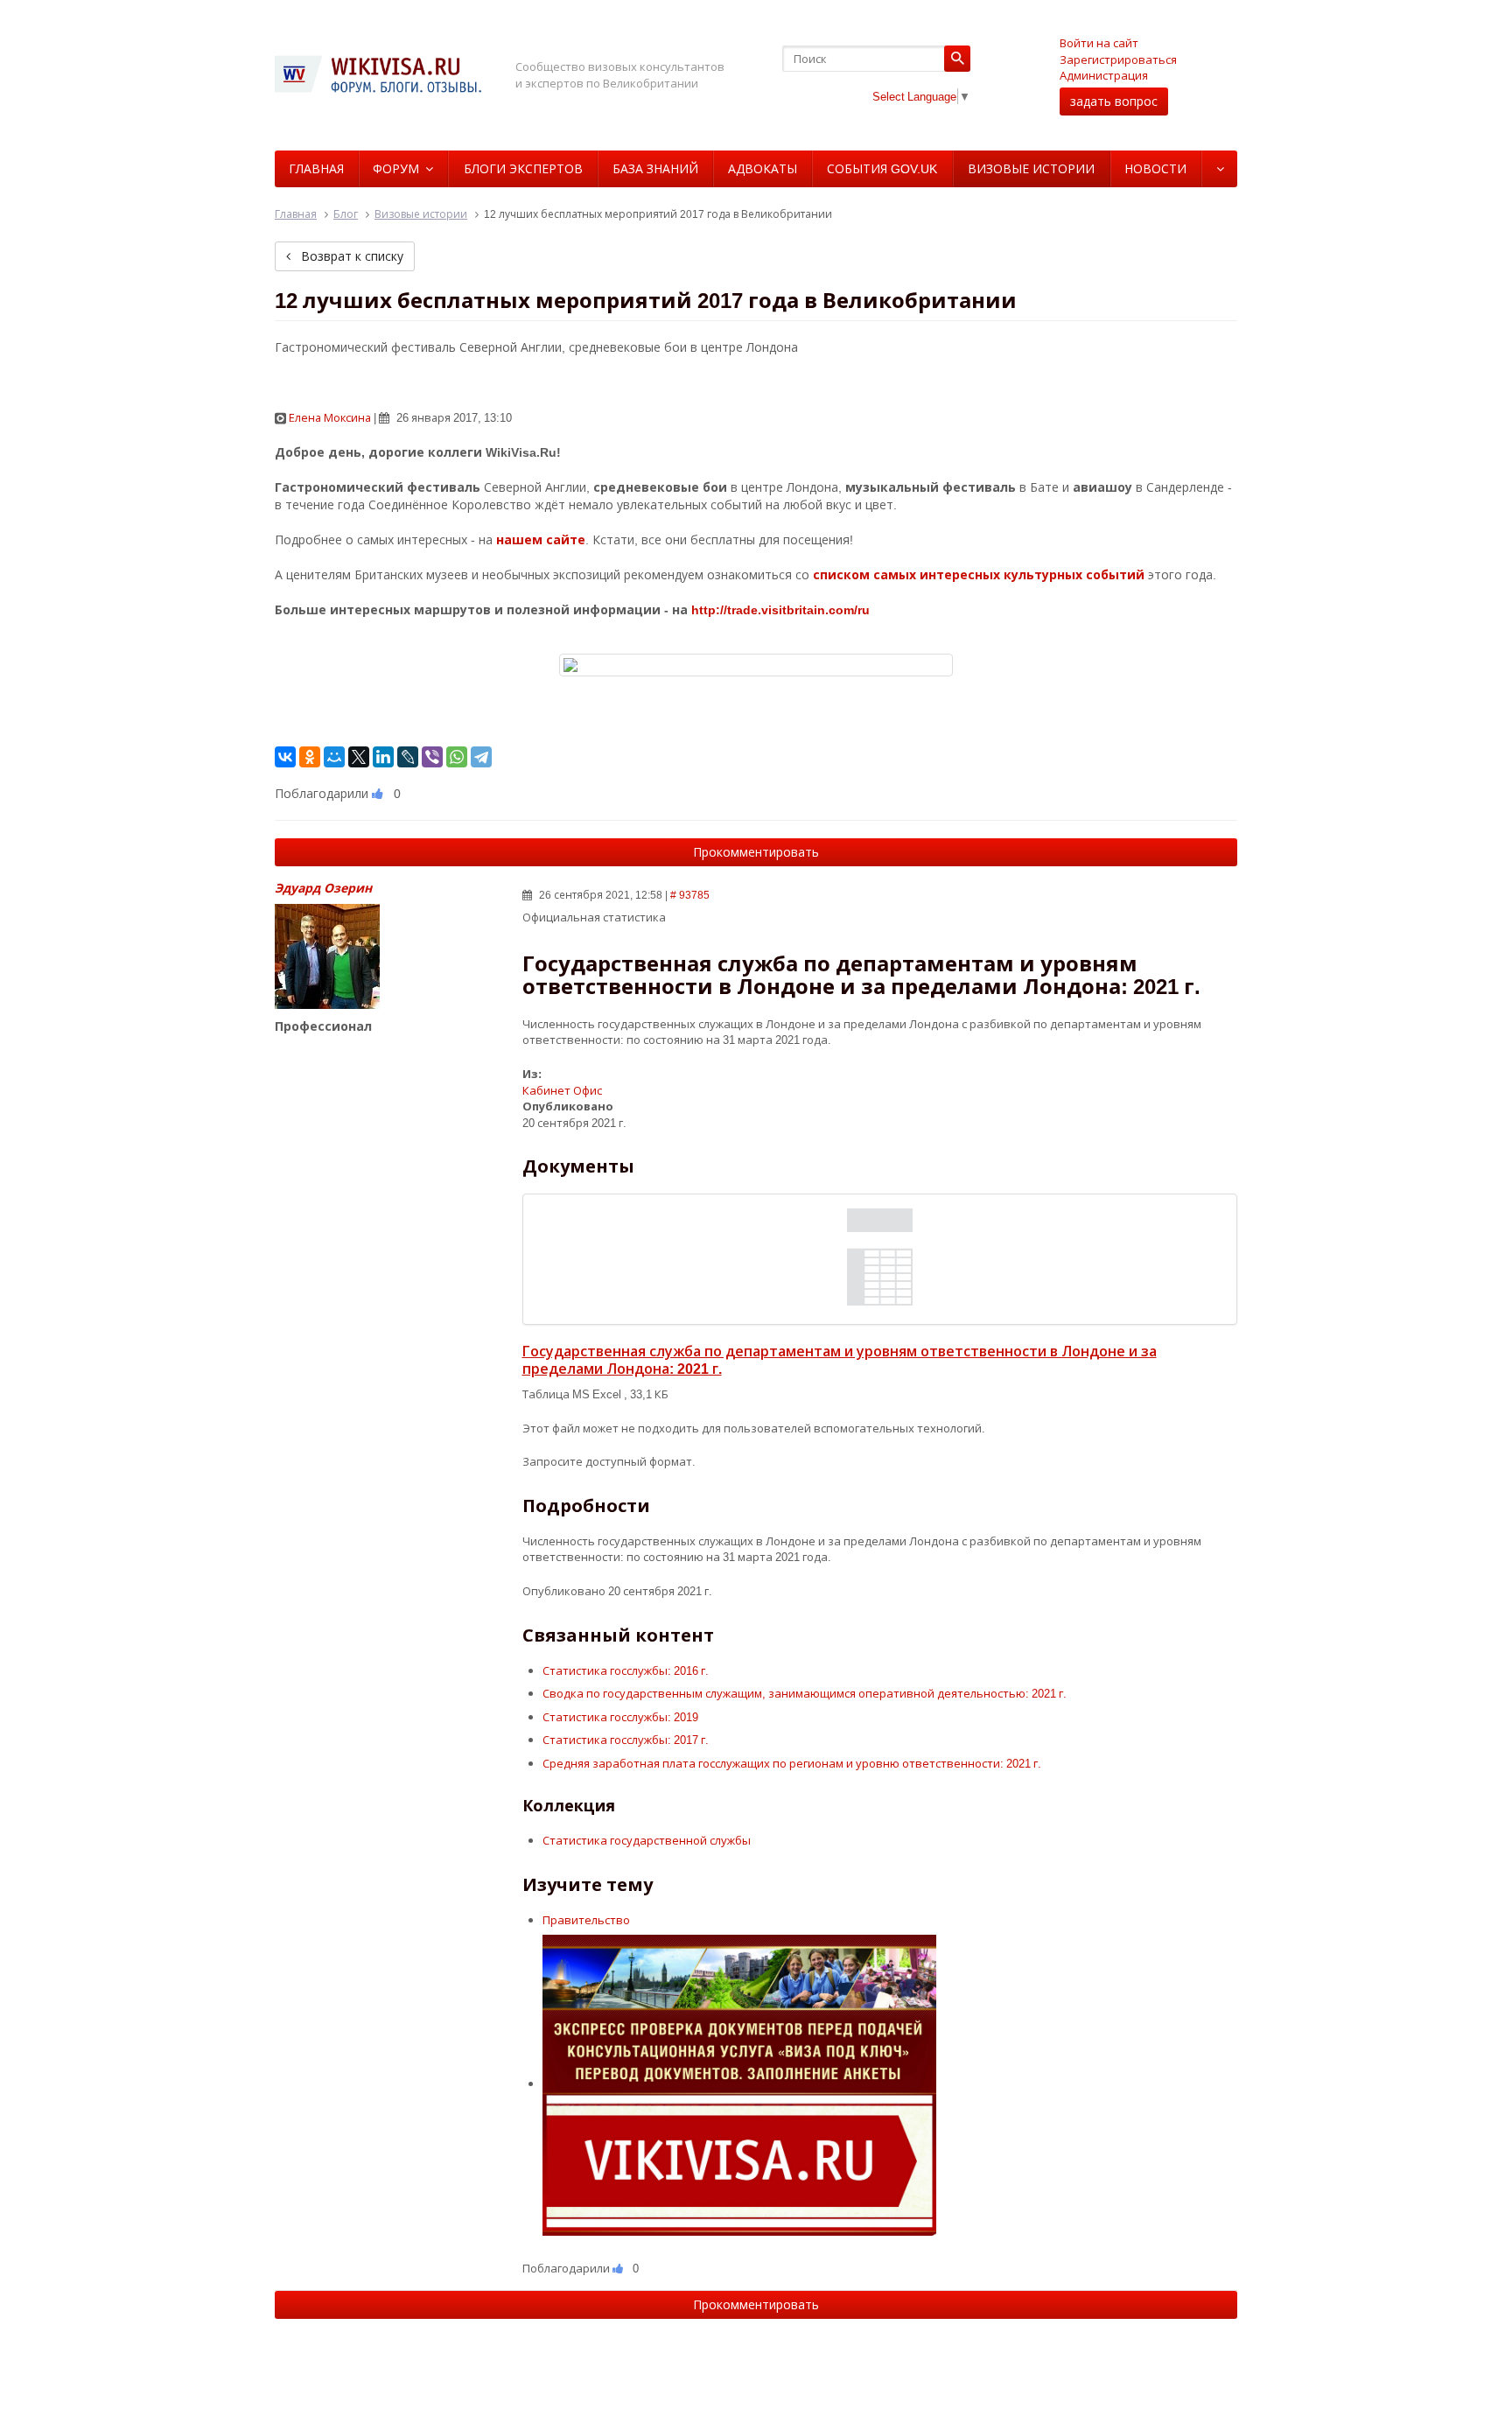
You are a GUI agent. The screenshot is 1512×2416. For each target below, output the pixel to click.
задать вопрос (1114, 101)
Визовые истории (1031, 168)
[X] (359, 757)
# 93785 (690, 895)
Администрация (1104, 75)
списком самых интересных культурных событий (979, 574)
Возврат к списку (350, 256)
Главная (316, 168)
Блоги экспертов (523, 168)
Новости (1155, 168)
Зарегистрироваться (1118, 60)
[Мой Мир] (334, 757)
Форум (396, 168)
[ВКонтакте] (285, 757)
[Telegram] (481, 757)
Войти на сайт (1099, 43)
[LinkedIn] (383, 757)
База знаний (655, 168)
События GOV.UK (882, 168)
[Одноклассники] (310, 757)
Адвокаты (763, 168)
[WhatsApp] (457, 757)
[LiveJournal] (408, 757)
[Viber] (432, 757)
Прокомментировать (756, 852)
